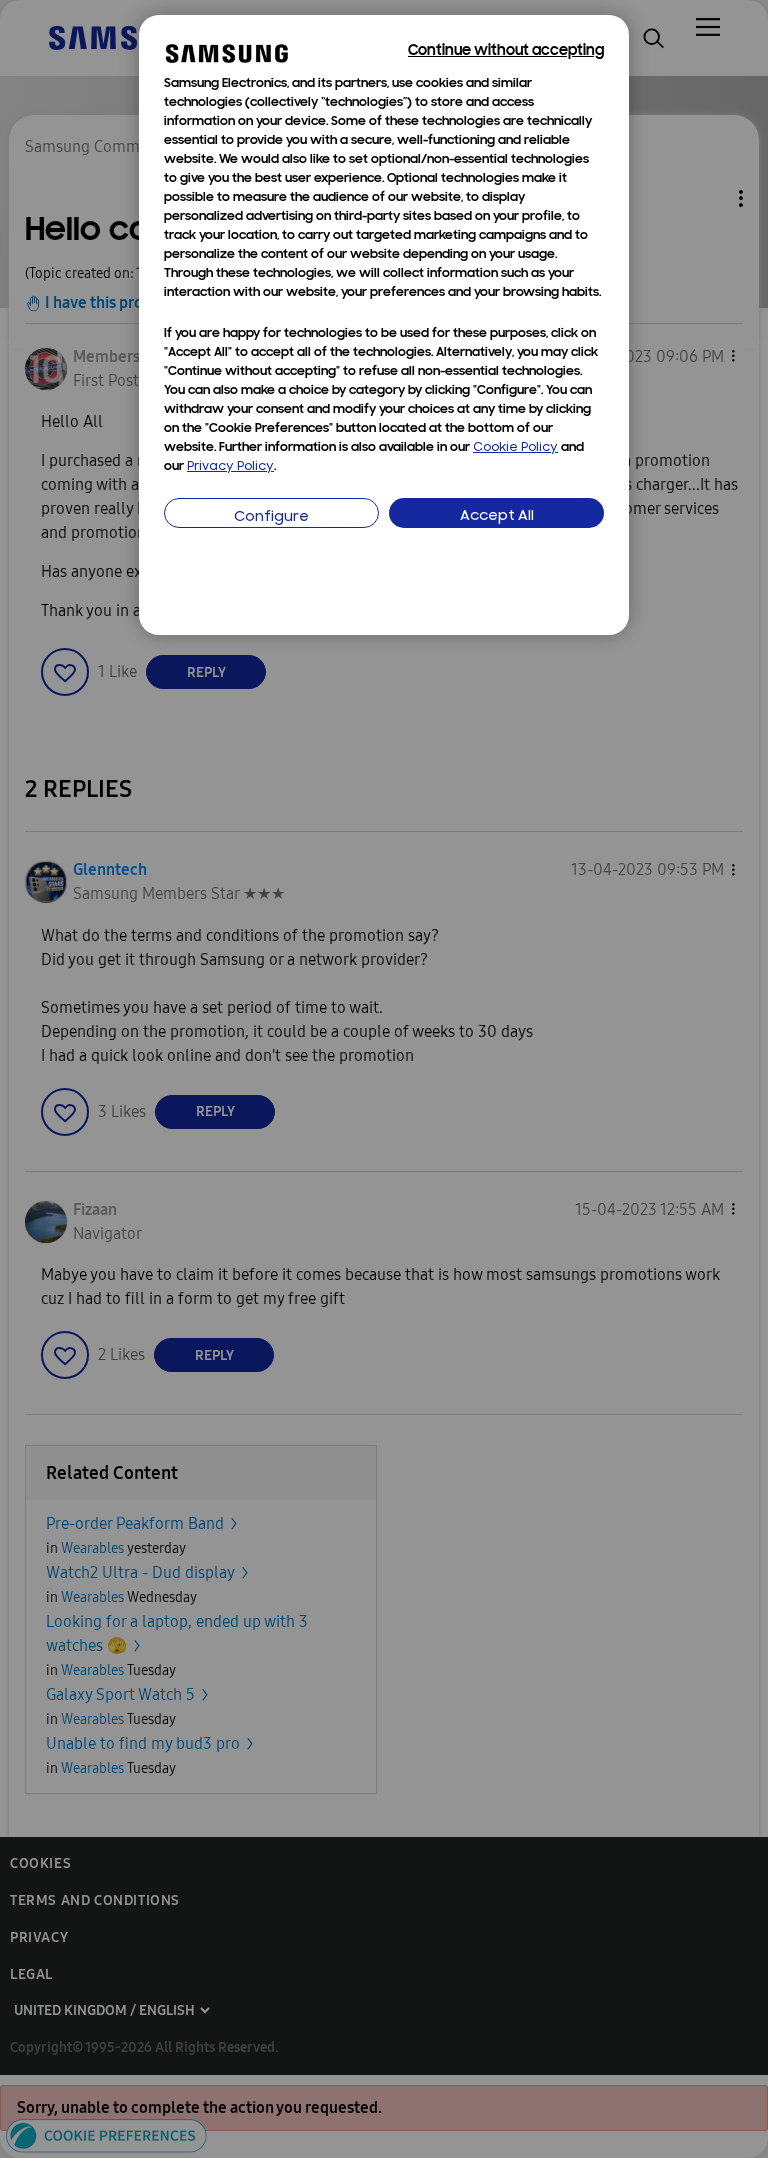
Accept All (497, 516)
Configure (271, 517)
